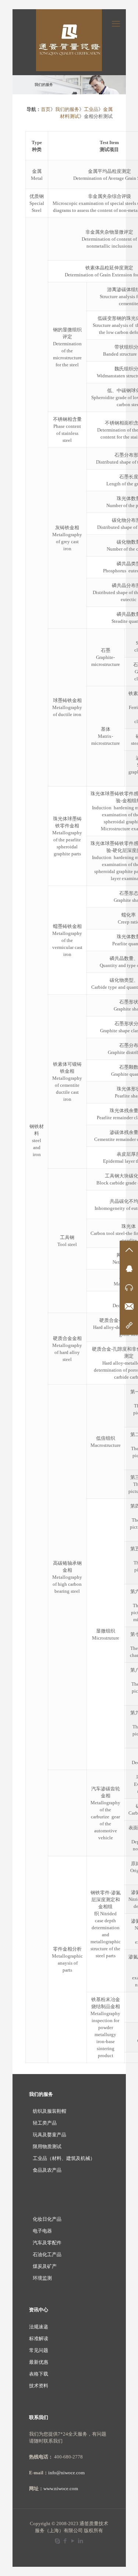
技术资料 (39, 2386)
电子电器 (42, 2231)
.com (80, 2473)
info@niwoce (62, 2473)
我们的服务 (67, 109)
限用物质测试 (47, 2146)
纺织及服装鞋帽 (49, 2111)
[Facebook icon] (65, 2541)
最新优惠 (39, 2362)
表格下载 (39, 2374)
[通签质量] (69, 40)
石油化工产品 (47, 2254)
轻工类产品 (45, 2123)
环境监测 (42, 2278)
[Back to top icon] (123, 2561)
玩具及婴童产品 (49, 2135)
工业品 (91, 109)
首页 (46, 109)
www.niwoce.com (61, 2488)
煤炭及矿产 (45, 2266)
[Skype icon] (58, 2541)
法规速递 (39, 2327)
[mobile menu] (116, 24)
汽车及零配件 (47, 2243)
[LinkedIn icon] (81, 2541)
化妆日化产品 (47, 2219)
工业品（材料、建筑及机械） (64, 2158)
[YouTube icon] (73, 2541)
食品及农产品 (47, 2170)
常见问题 (39, 2350)
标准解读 (39, 2338)
